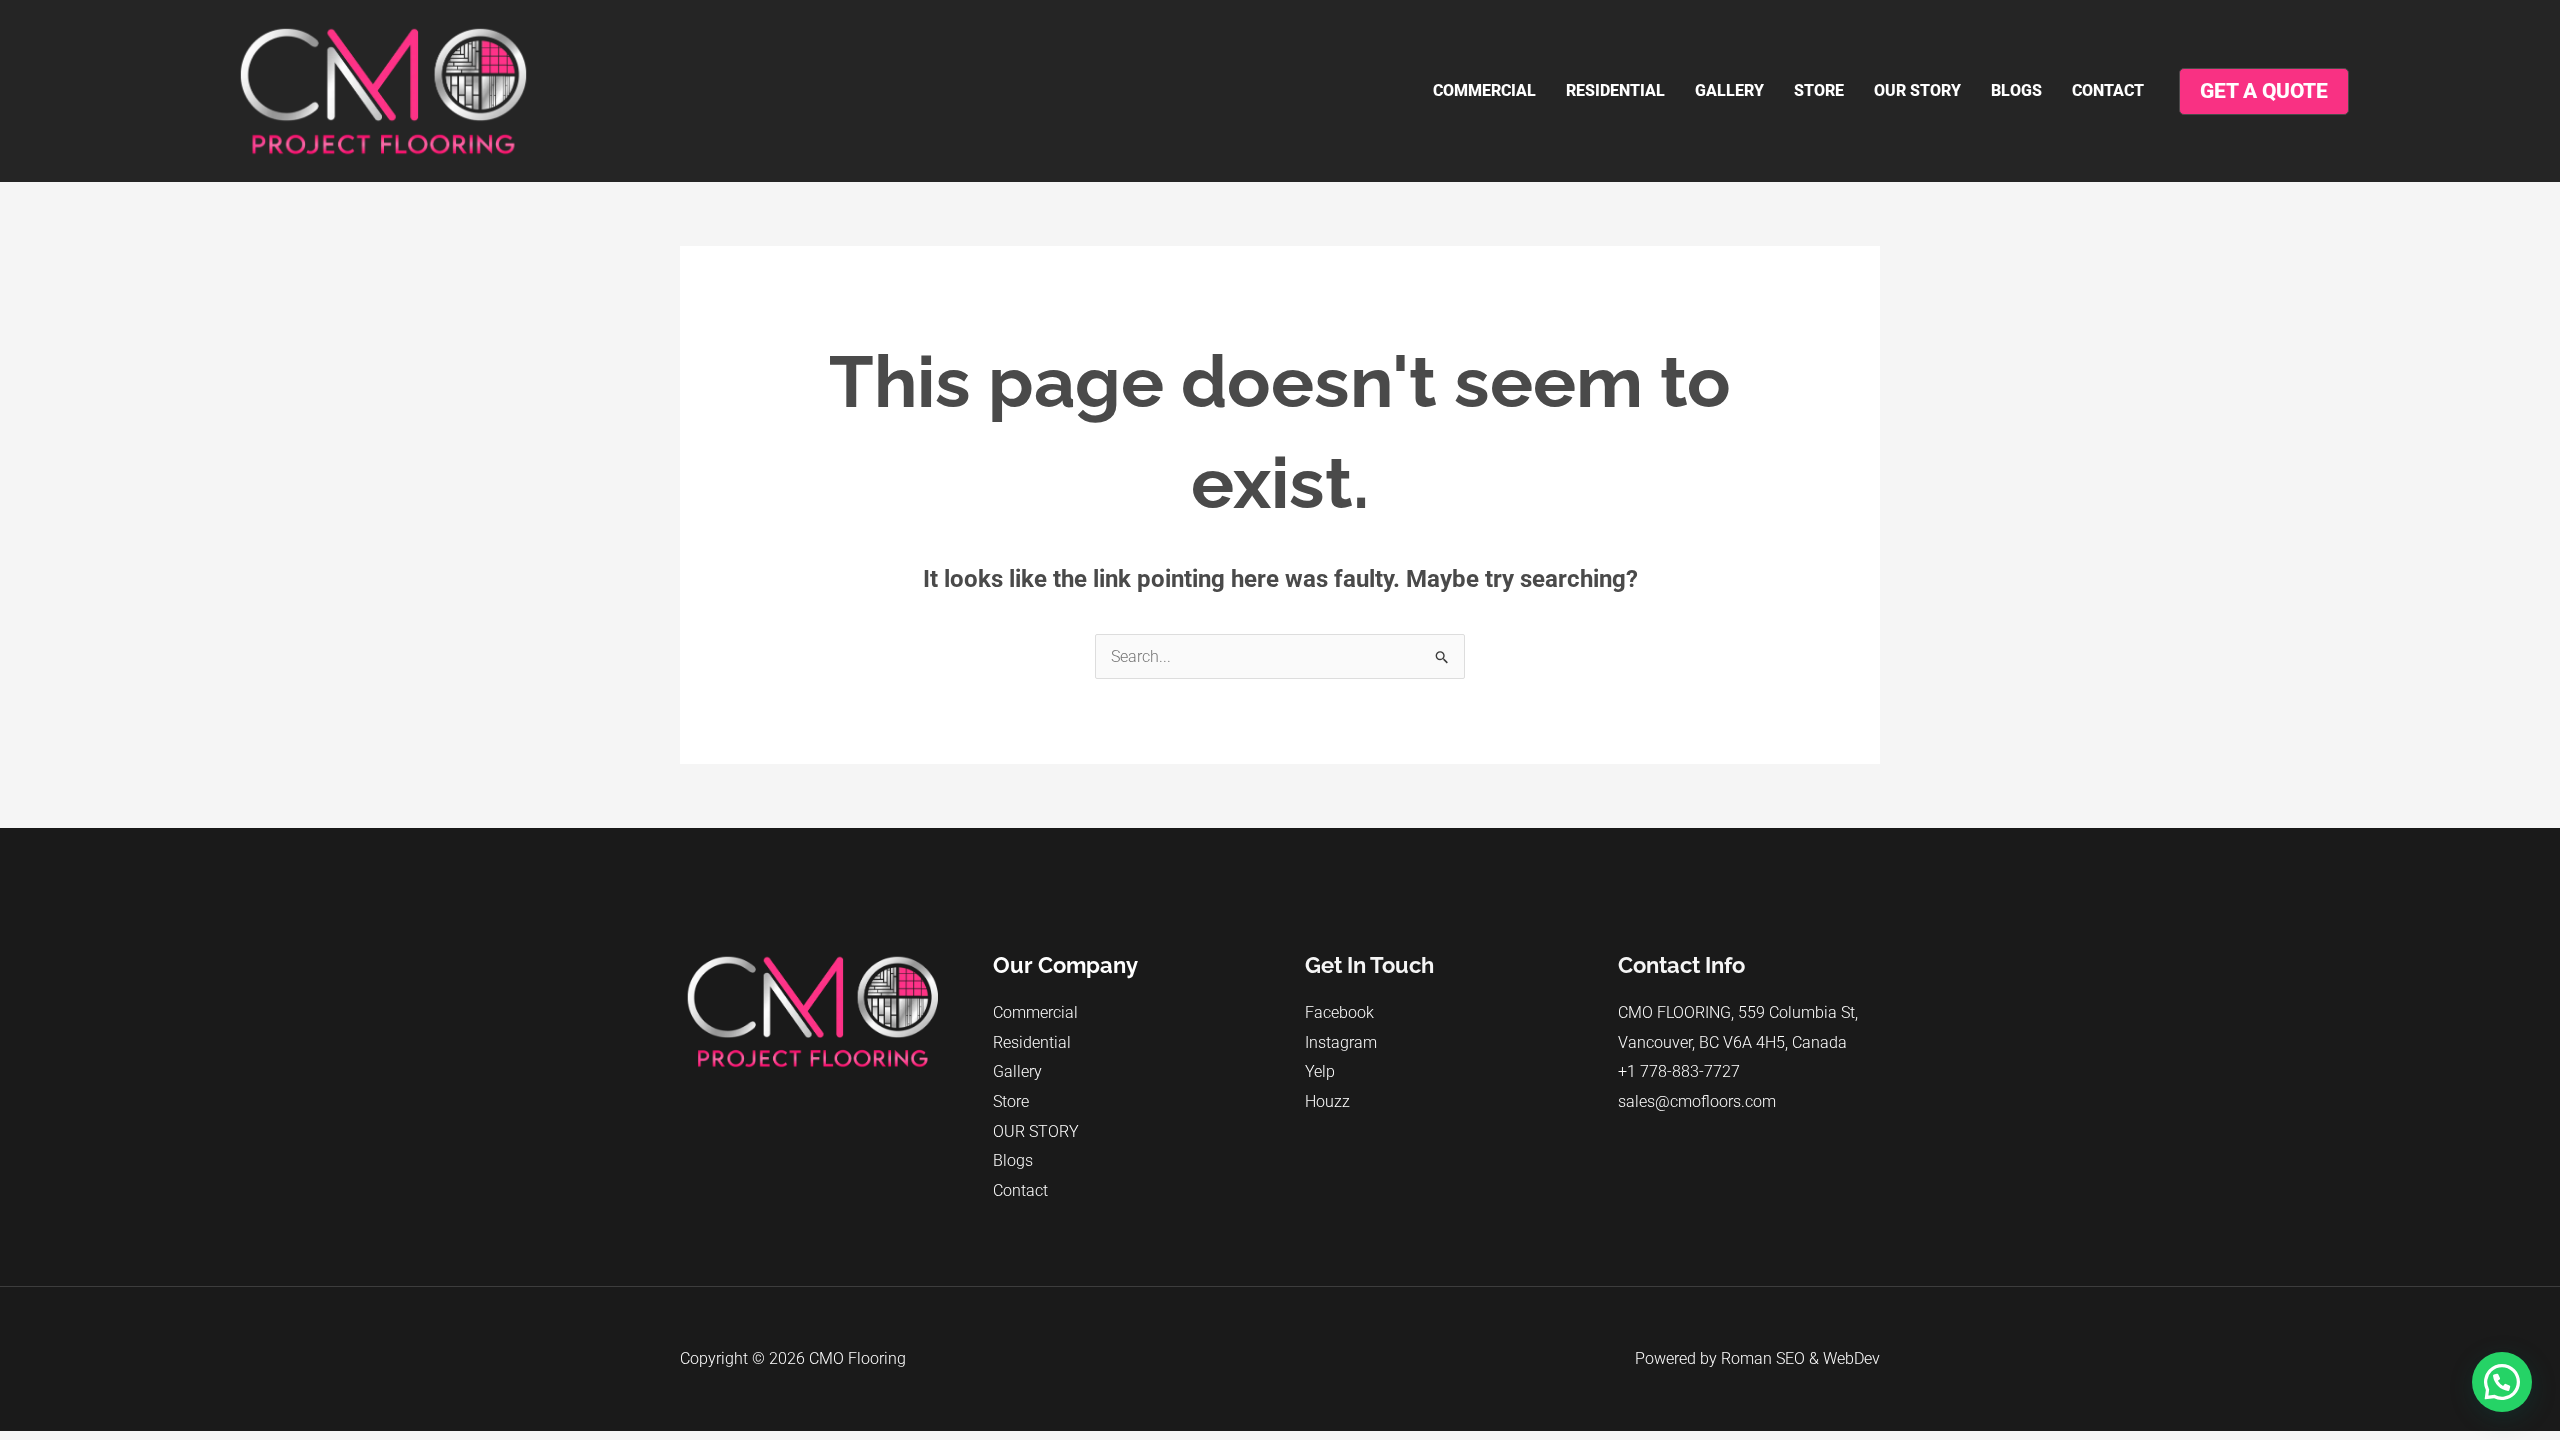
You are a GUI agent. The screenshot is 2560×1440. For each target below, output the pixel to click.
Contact (2108, 90)
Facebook (1339, 1012)
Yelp (1320, 1071)
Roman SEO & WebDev (1800, 1358)
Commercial (1484, 90)
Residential (1615, 90)
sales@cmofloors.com (1697, 1101)
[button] (2502, 1382)
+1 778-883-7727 (1679, 1071)
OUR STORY (1917, 90)
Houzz (1327, 1101)
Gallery (1729, 90)
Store (1819, 90)
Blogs (2016, 90)
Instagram (1341, 1042)
